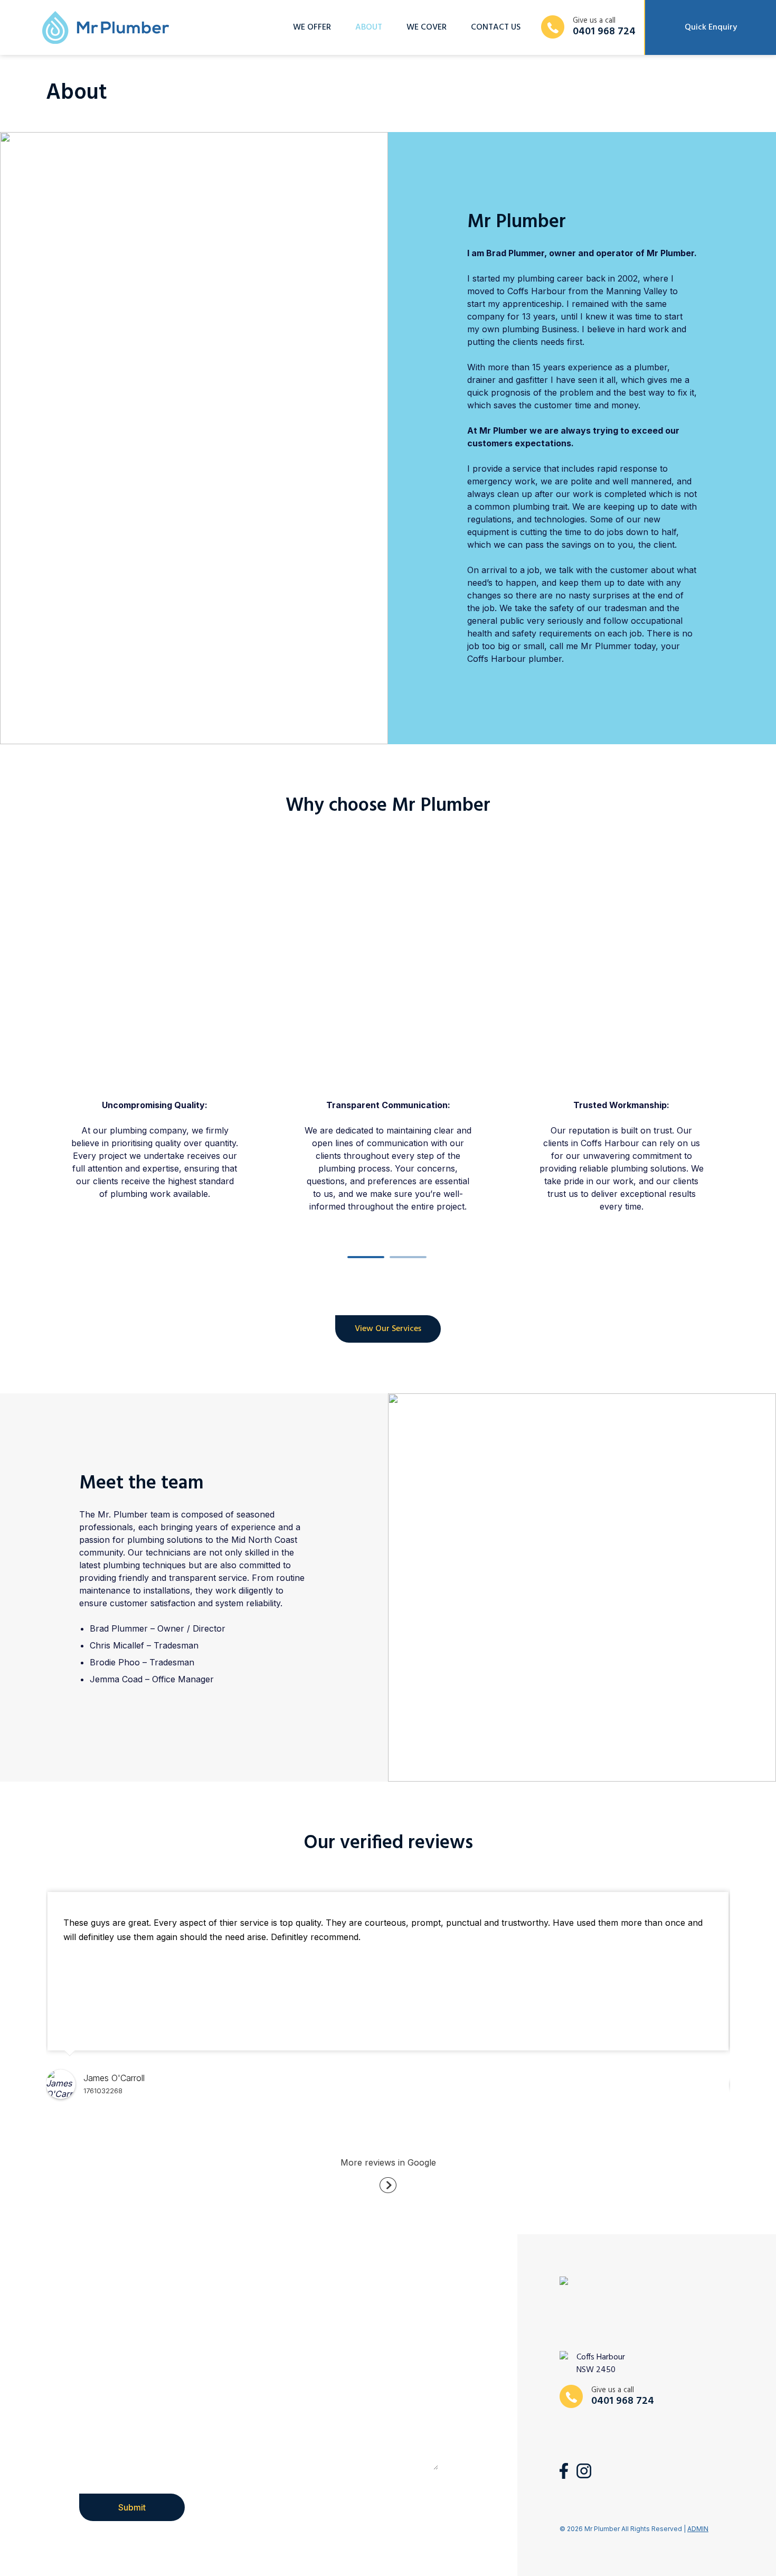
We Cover (427, 27)
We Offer (312, 27)
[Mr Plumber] (106, 28)
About (369, 27)
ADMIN (698, 2529)
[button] (367, 1257)
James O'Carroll (114, 2078)
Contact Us (496, 27)
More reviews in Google (388, 2162)
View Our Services (388, 1329)
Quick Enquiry (711, 27)
